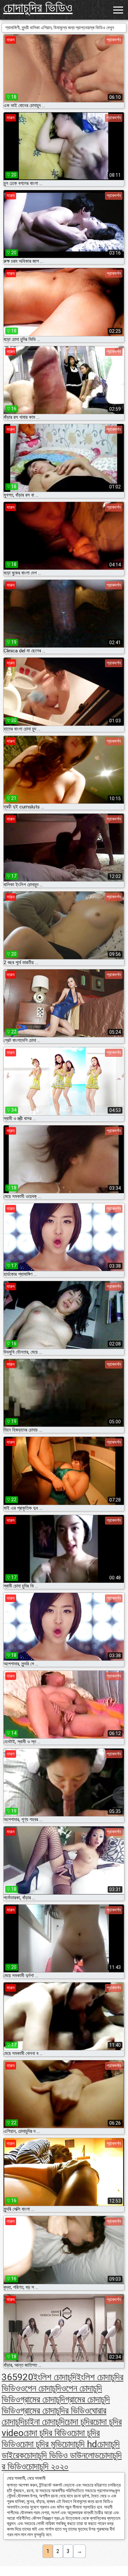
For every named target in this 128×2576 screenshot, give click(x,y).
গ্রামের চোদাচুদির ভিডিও (55, 2411)
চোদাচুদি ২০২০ (47, 2466)
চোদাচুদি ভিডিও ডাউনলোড (62, 2455)
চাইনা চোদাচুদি (44, 2422)
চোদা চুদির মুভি (41, 2444)
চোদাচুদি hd (80, 2444)
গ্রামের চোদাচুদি (43, 2399)
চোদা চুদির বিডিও (47, 2433)
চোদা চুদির (79, 2422)
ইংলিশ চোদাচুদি (55, 2377)
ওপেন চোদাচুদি (41, 2388)
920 (25, 2377)
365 (10, 2377)
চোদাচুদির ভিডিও (38, 8)
